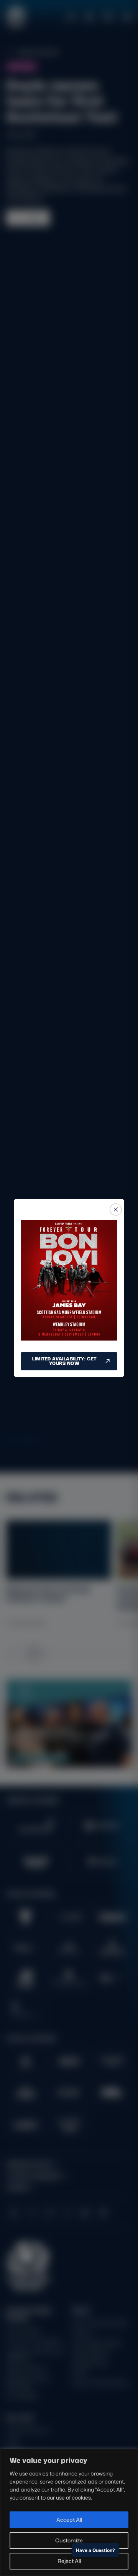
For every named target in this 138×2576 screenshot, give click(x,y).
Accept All (69, 2520)
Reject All (69, 2561)
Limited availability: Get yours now (64, 1361)
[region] (69, 2512)
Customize (69, 2540)
